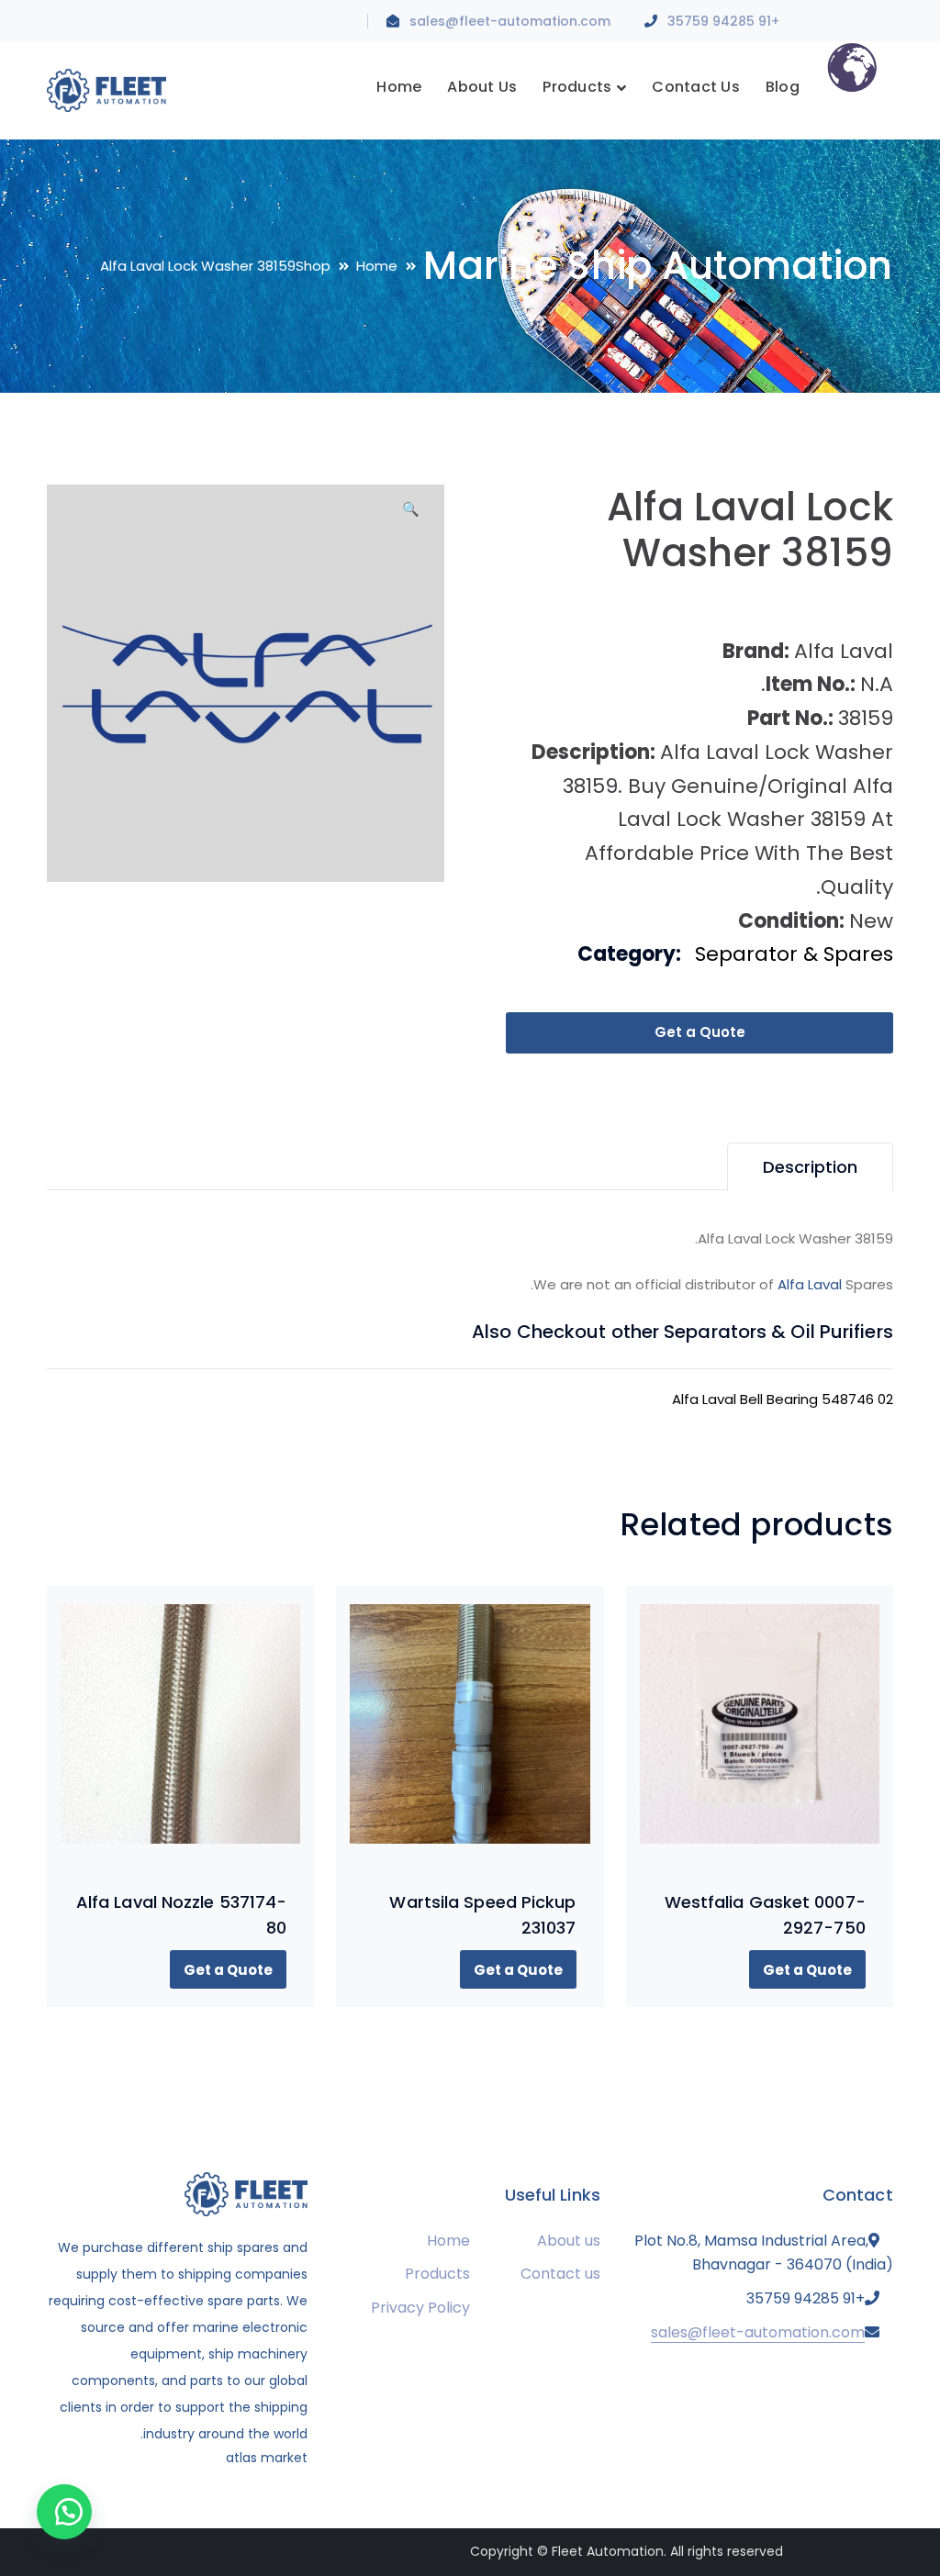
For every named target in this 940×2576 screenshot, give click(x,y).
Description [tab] (810, 1167)
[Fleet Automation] (106, 89)
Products (437, 2274)
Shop (313, 266)
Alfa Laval (810, 1284)
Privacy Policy (420, 2308)
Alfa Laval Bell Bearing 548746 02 (783, 1399)
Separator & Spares (794, 954)
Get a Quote (700, 1032)
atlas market (267, 2458)
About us (569, 2241)
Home (377, 266)
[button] (410, 516)
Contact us (560, 2274)
